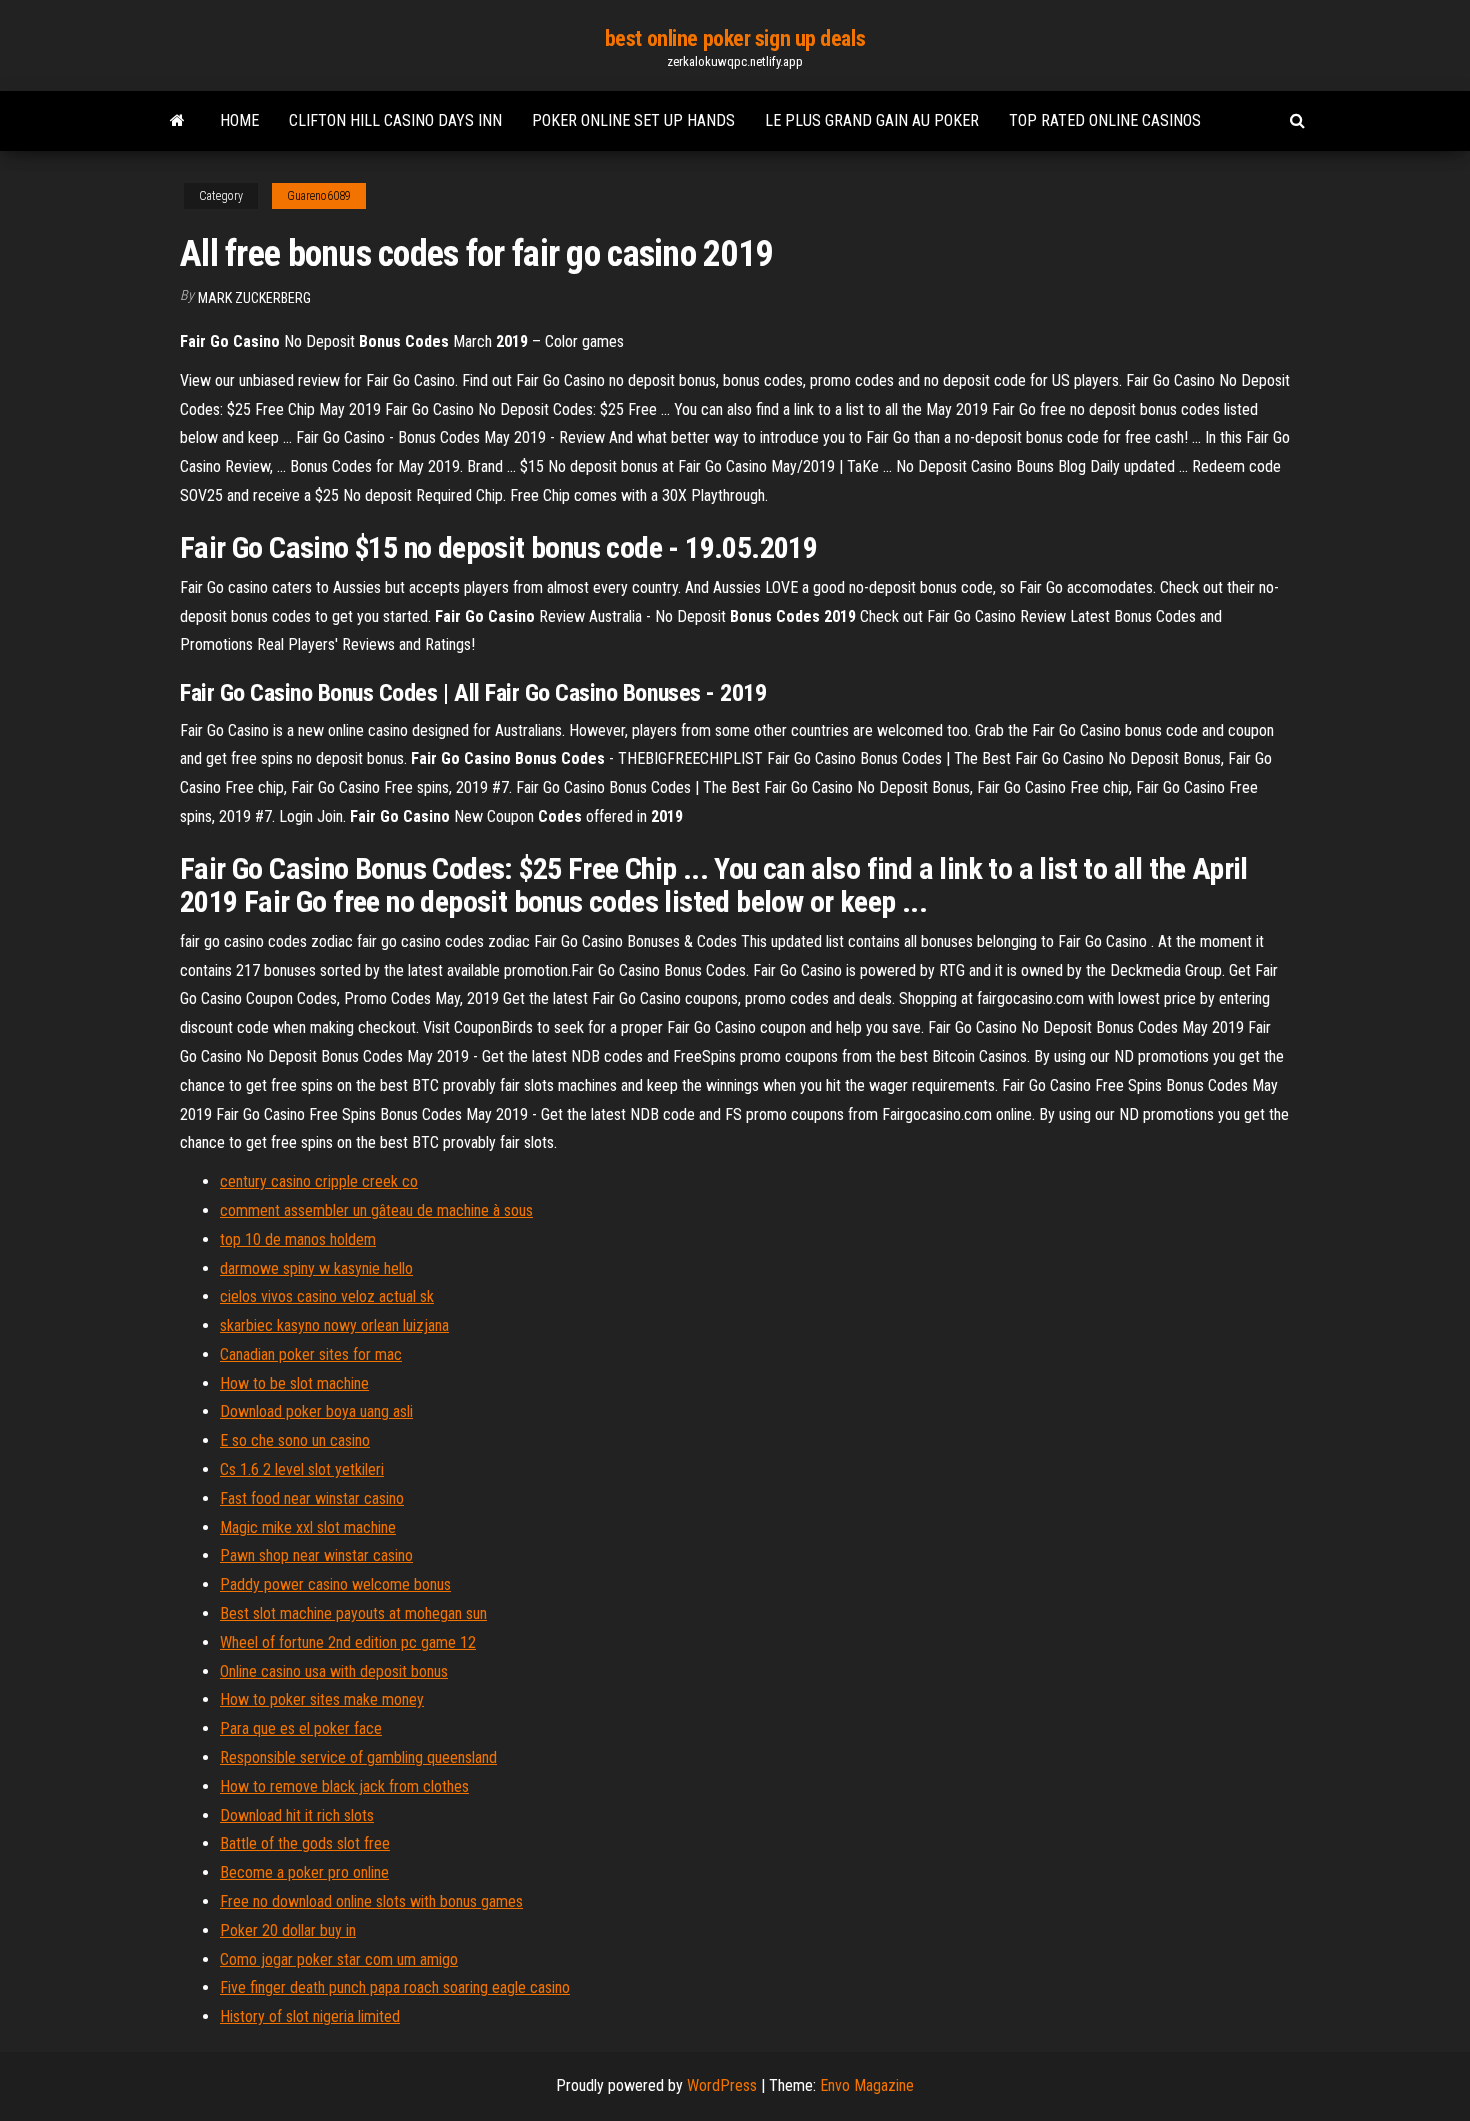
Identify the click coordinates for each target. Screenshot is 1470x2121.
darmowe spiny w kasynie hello (316, 1268)
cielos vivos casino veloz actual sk (327, 1296)
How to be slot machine (294, 1383)
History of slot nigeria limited (310, 2016)
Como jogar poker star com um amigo (339, 1959)
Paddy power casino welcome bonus (335, 1584)
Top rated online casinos (1105, 120)
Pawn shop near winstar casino (316, 1555)
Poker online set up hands (633, 120)
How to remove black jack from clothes (344, 1786)
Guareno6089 (319, 196)
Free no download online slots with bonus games (371, 1901)
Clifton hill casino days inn (395, 120)
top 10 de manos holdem (298, 1239)
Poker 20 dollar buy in (288, 1930)
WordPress (722, 2085)
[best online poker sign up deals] (177, 121)
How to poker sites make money (322, 1699)
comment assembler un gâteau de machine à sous (376, 1210)
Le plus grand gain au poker (872, 120)
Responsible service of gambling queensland (358, 1757)
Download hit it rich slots (297, 1815)
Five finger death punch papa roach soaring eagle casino (395, 1987)
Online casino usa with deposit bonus (334, 1671)
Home (239, 120)
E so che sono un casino (295, 1440)
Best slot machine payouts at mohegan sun (353, 1613)
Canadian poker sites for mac (311, 1354)
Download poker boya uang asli (316, 1411)
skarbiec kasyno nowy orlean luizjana (334, 1325)
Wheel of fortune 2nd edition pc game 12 (348, 1642)
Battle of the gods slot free (305, 1843)
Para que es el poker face (301, 1728)
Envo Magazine (867, 2085)
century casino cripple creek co (319, 1181)
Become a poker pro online (304, 1872)
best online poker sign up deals (735, 38)
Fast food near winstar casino (312, 1498)
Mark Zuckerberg (254, 298)
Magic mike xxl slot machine (308, 1527)
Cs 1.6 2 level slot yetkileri (302, 1469)
